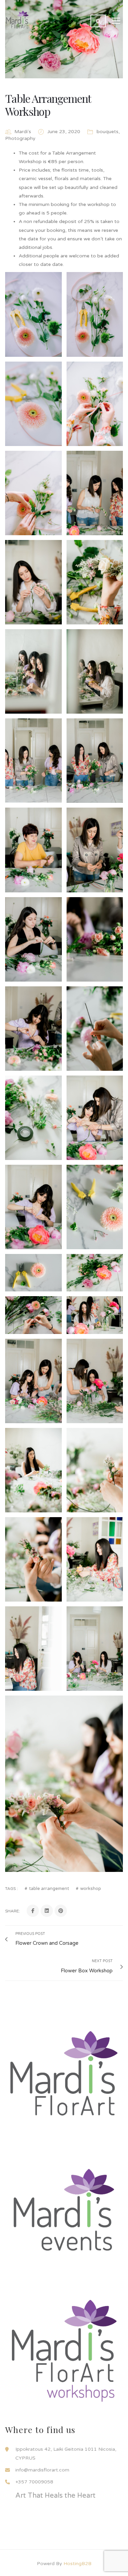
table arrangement (49, 1889)
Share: (12, 1911)
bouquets (108, 132)
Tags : (11, 1889)
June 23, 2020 (65, 132)
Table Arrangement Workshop (48, 105)
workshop (91, 1889)
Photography (20, 138)
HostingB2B (77, 2564)
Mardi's (23, 132)
